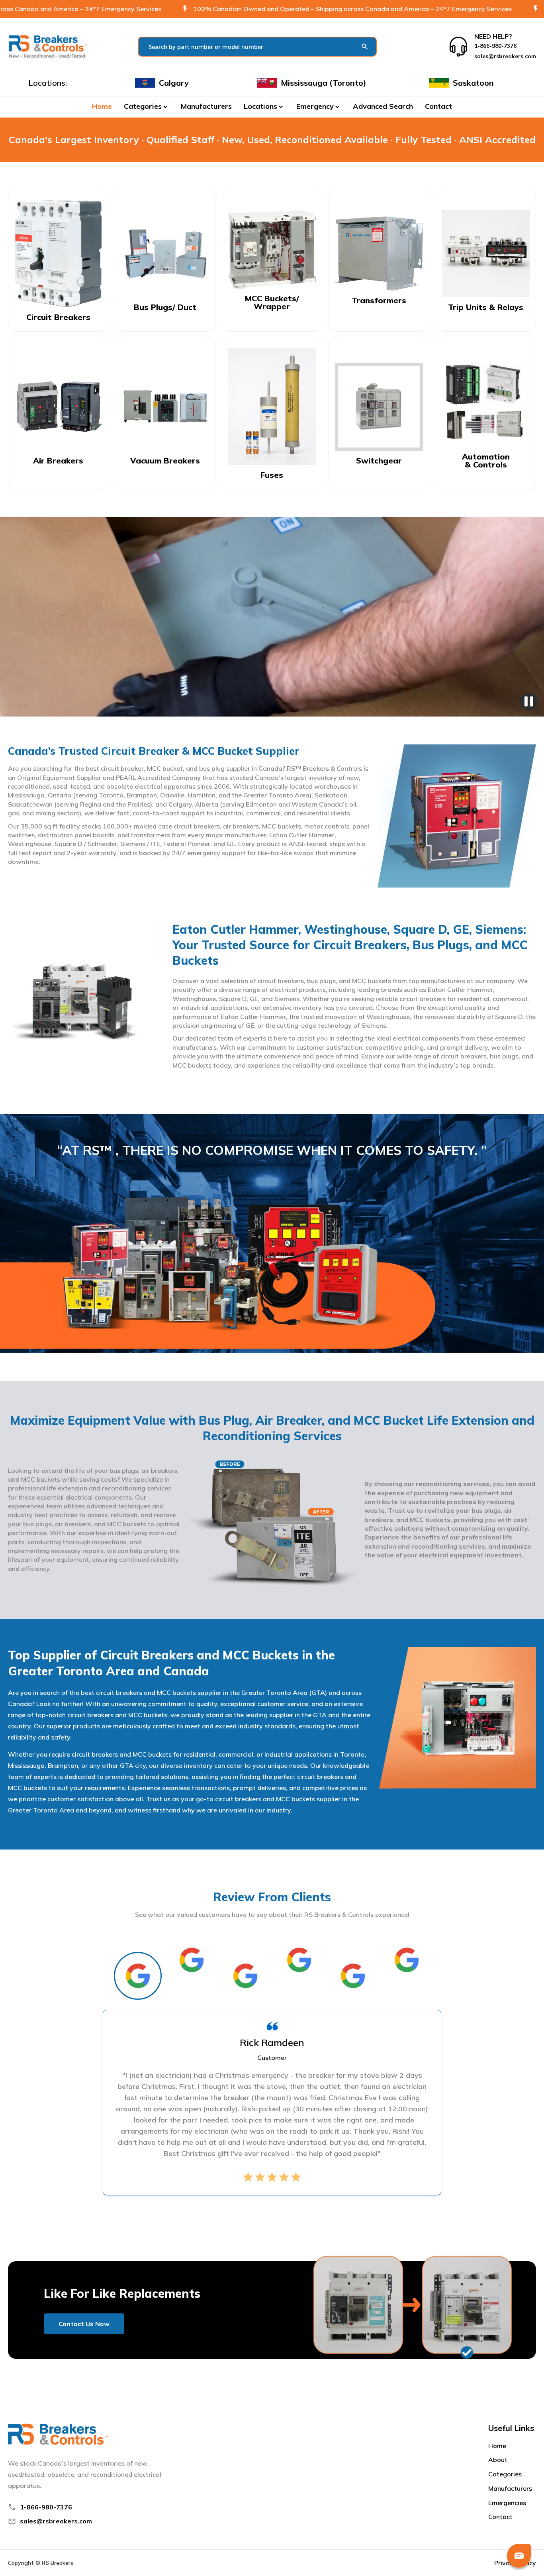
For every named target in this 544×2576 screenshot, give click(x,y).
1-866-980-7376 (46, 2507)
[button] (146, 106)
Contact (438, 106)
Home (102, 106)
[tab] (138, 1976)
